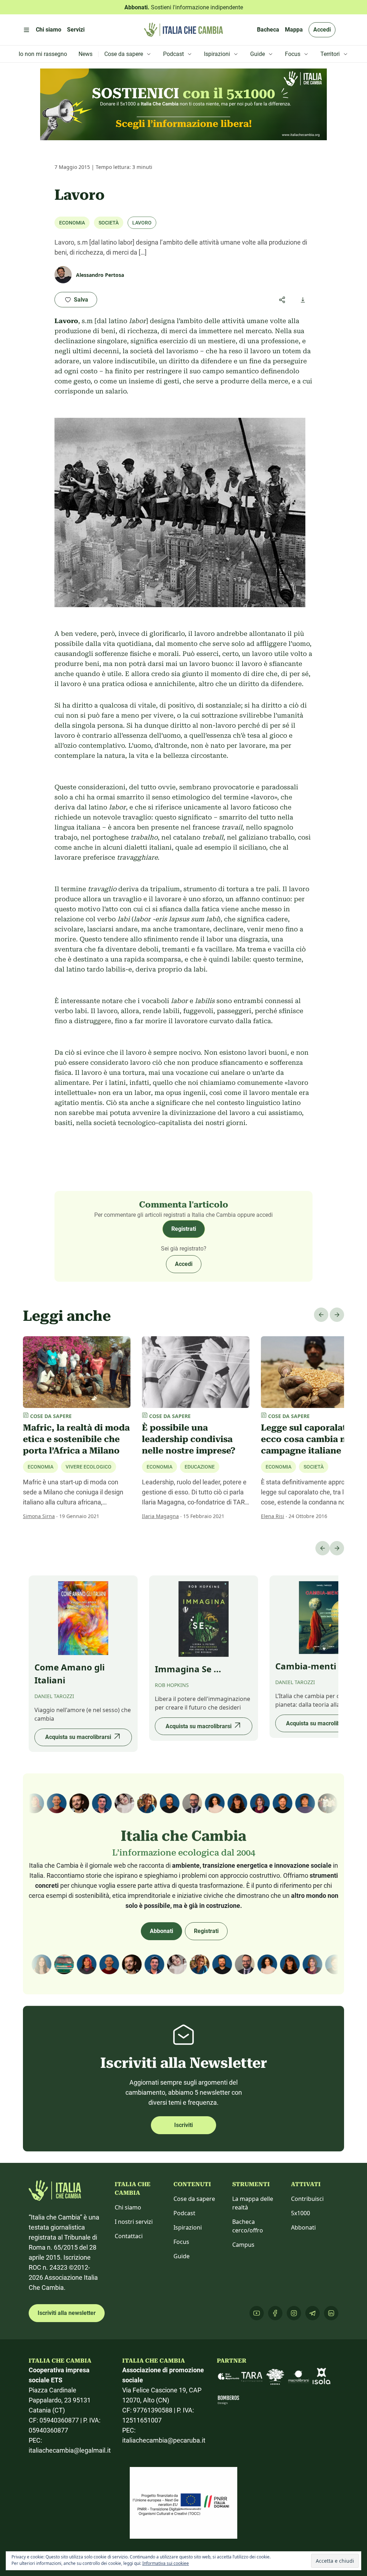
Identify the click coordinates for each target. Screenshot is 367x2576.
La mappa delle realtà (253, 2203)
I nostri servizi (134, 2222)
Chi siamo (128, 2207)
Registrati (184, 1229)
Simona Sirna (39, 1516)
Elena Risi (273, 1516)
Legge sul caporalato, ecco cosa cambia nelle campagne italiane (311, 1439)
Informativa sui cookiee (166, 2563)
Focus (181, 2242)
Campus (243, 2245)
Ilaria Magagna (160, 1516)
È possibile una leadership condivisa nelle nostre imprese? (189, 1439)
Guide (182, 2256)
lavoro (142, 223)
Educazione (200, 1467)
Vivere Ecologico (89, 1467)
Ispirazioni (188, 2227)
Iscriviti (183, 2125)
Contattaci (129, 2236)
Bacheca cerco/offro (248, 2226)
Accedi (322, 30)
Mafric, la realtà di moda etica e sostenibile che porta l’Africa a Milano (76, 1439)
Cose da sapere (194, 2199)
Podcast (184, 2213)
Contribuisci (307, 2199)
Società (109, 223)
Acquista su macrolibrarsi (78, 1737)
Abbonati (161, 1931)
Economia (72, 223)
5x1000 (301, 2213)
